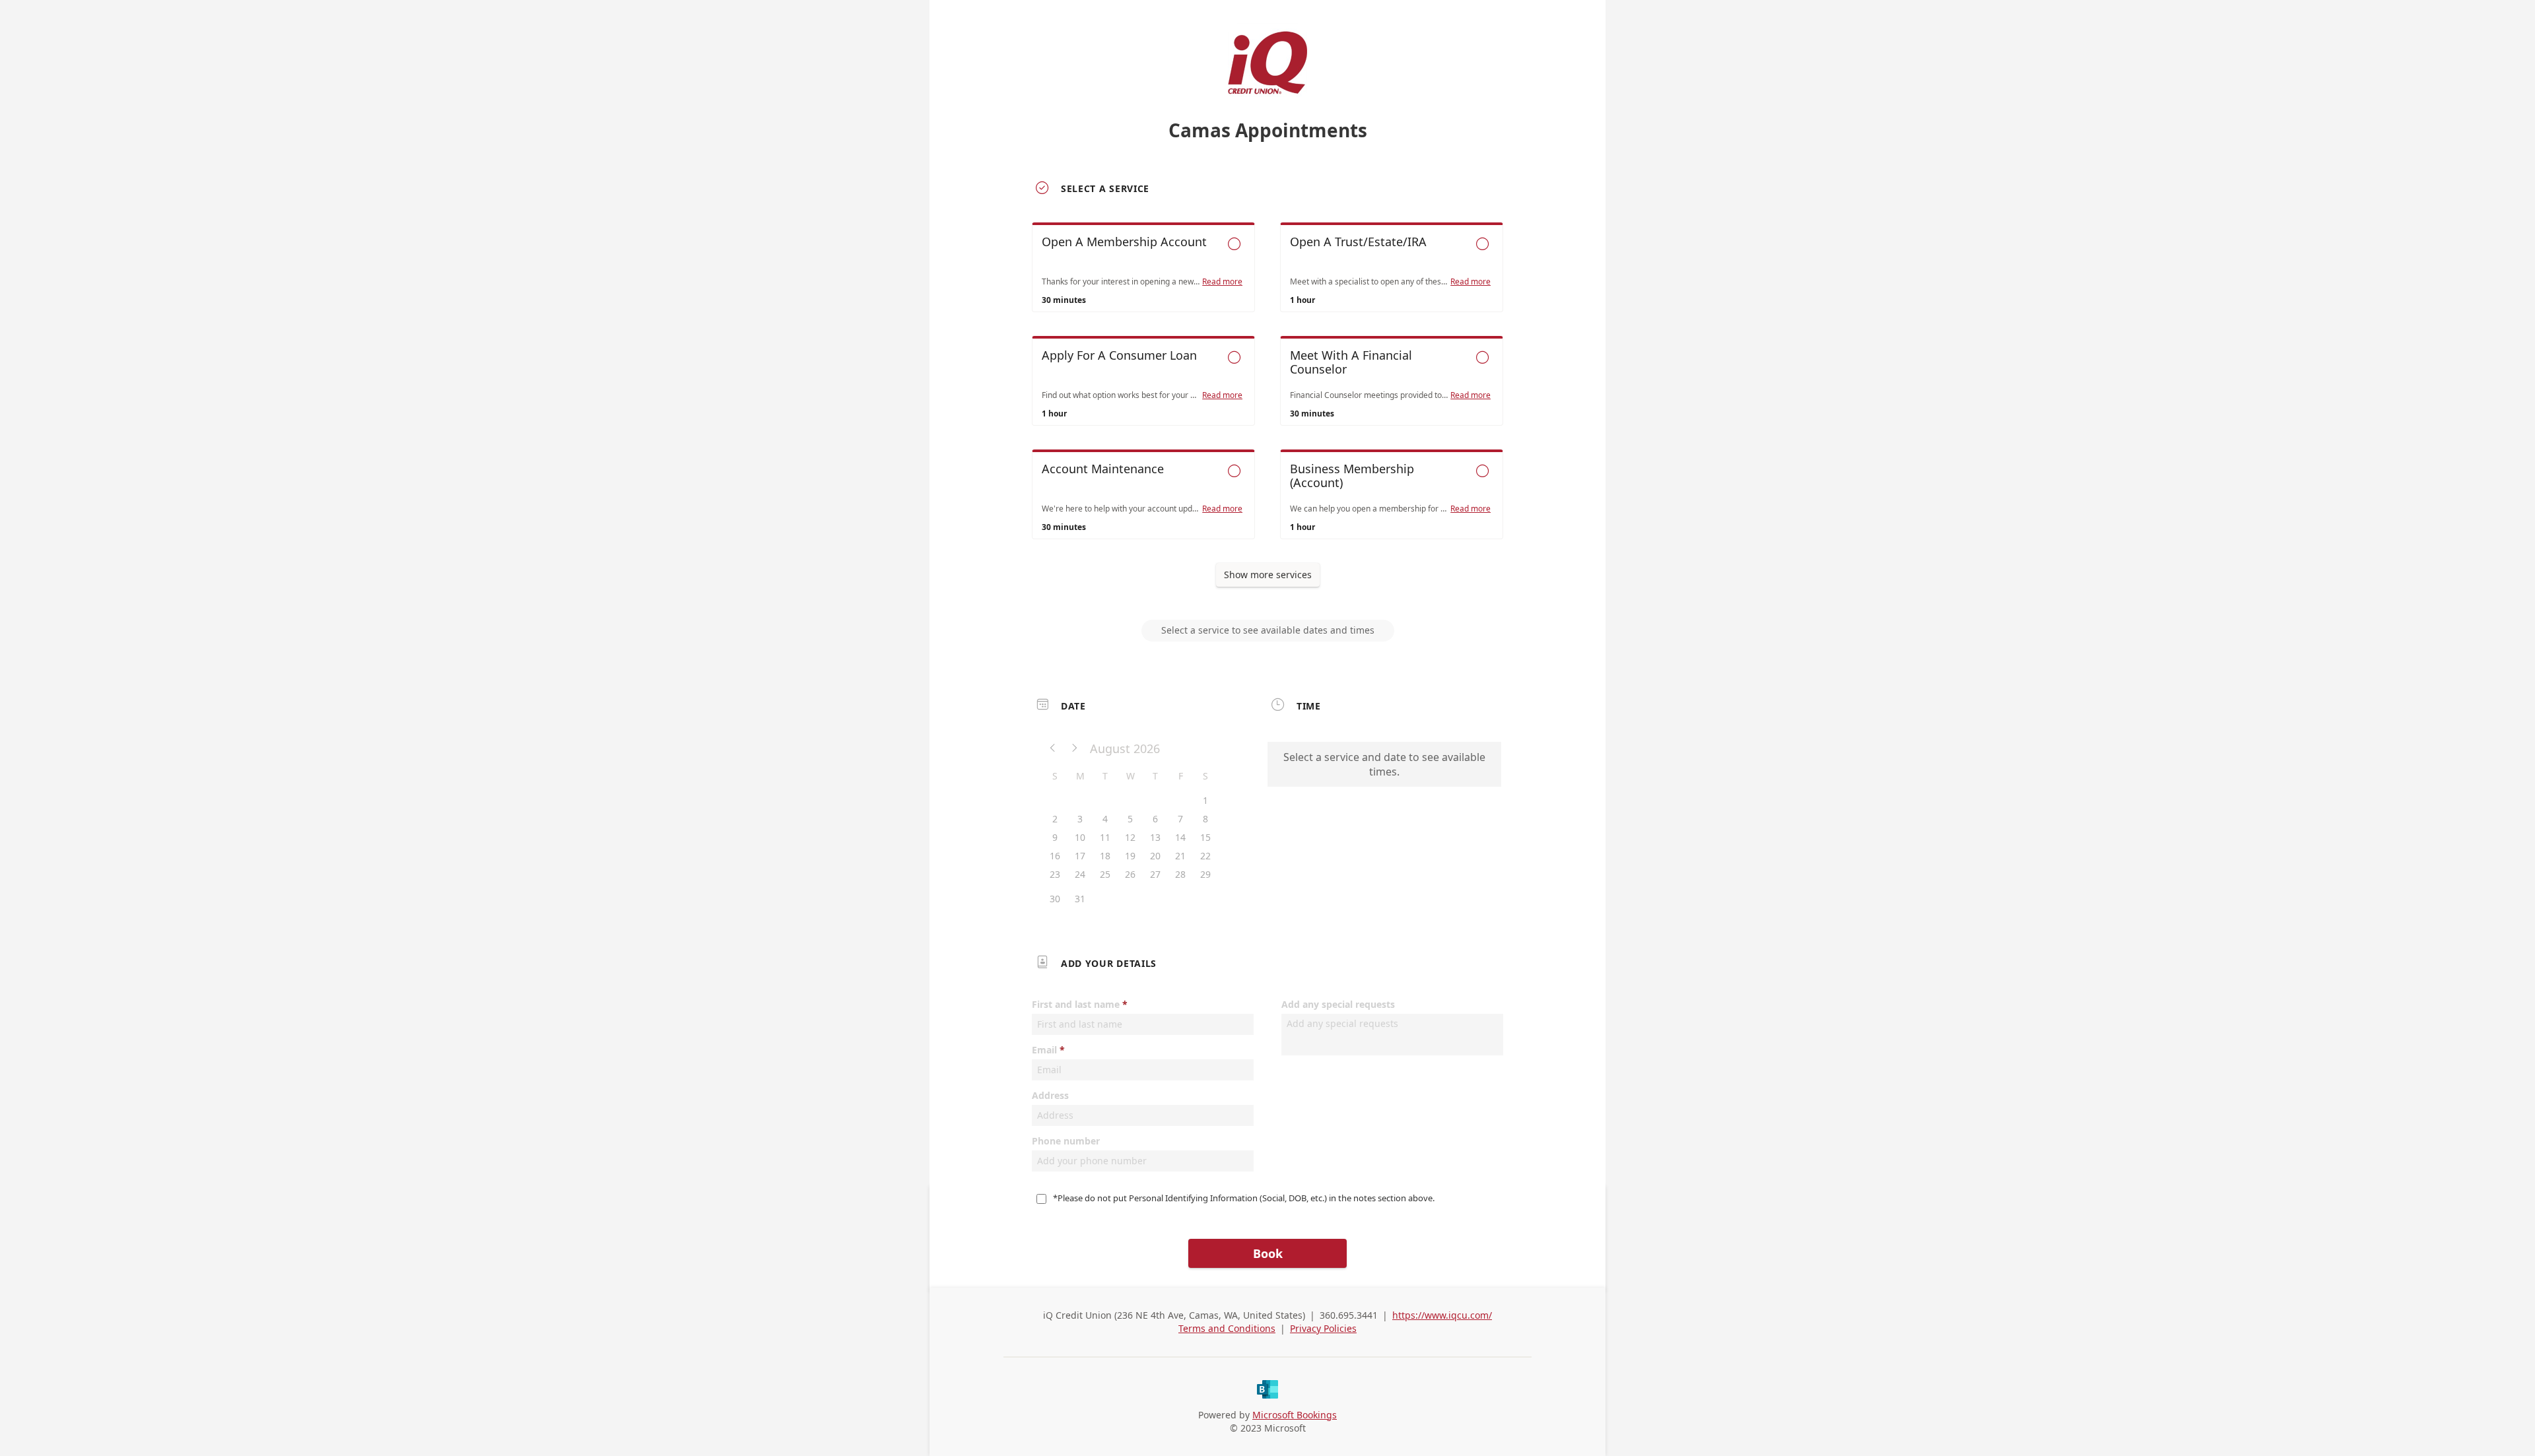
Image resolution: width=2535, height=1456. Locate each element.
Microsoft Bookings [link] (1295, 1415)
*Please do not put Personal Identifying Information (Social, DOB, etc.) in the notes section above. (1245, 1198)
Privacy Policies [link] (1323, 1328)
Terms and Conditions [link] (1227, 1328)
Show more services (1268, 575)
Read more (1222, 282)
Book (1268, 1253)
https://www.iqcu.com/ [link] (1442, 1315)
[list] (1267, 393)
